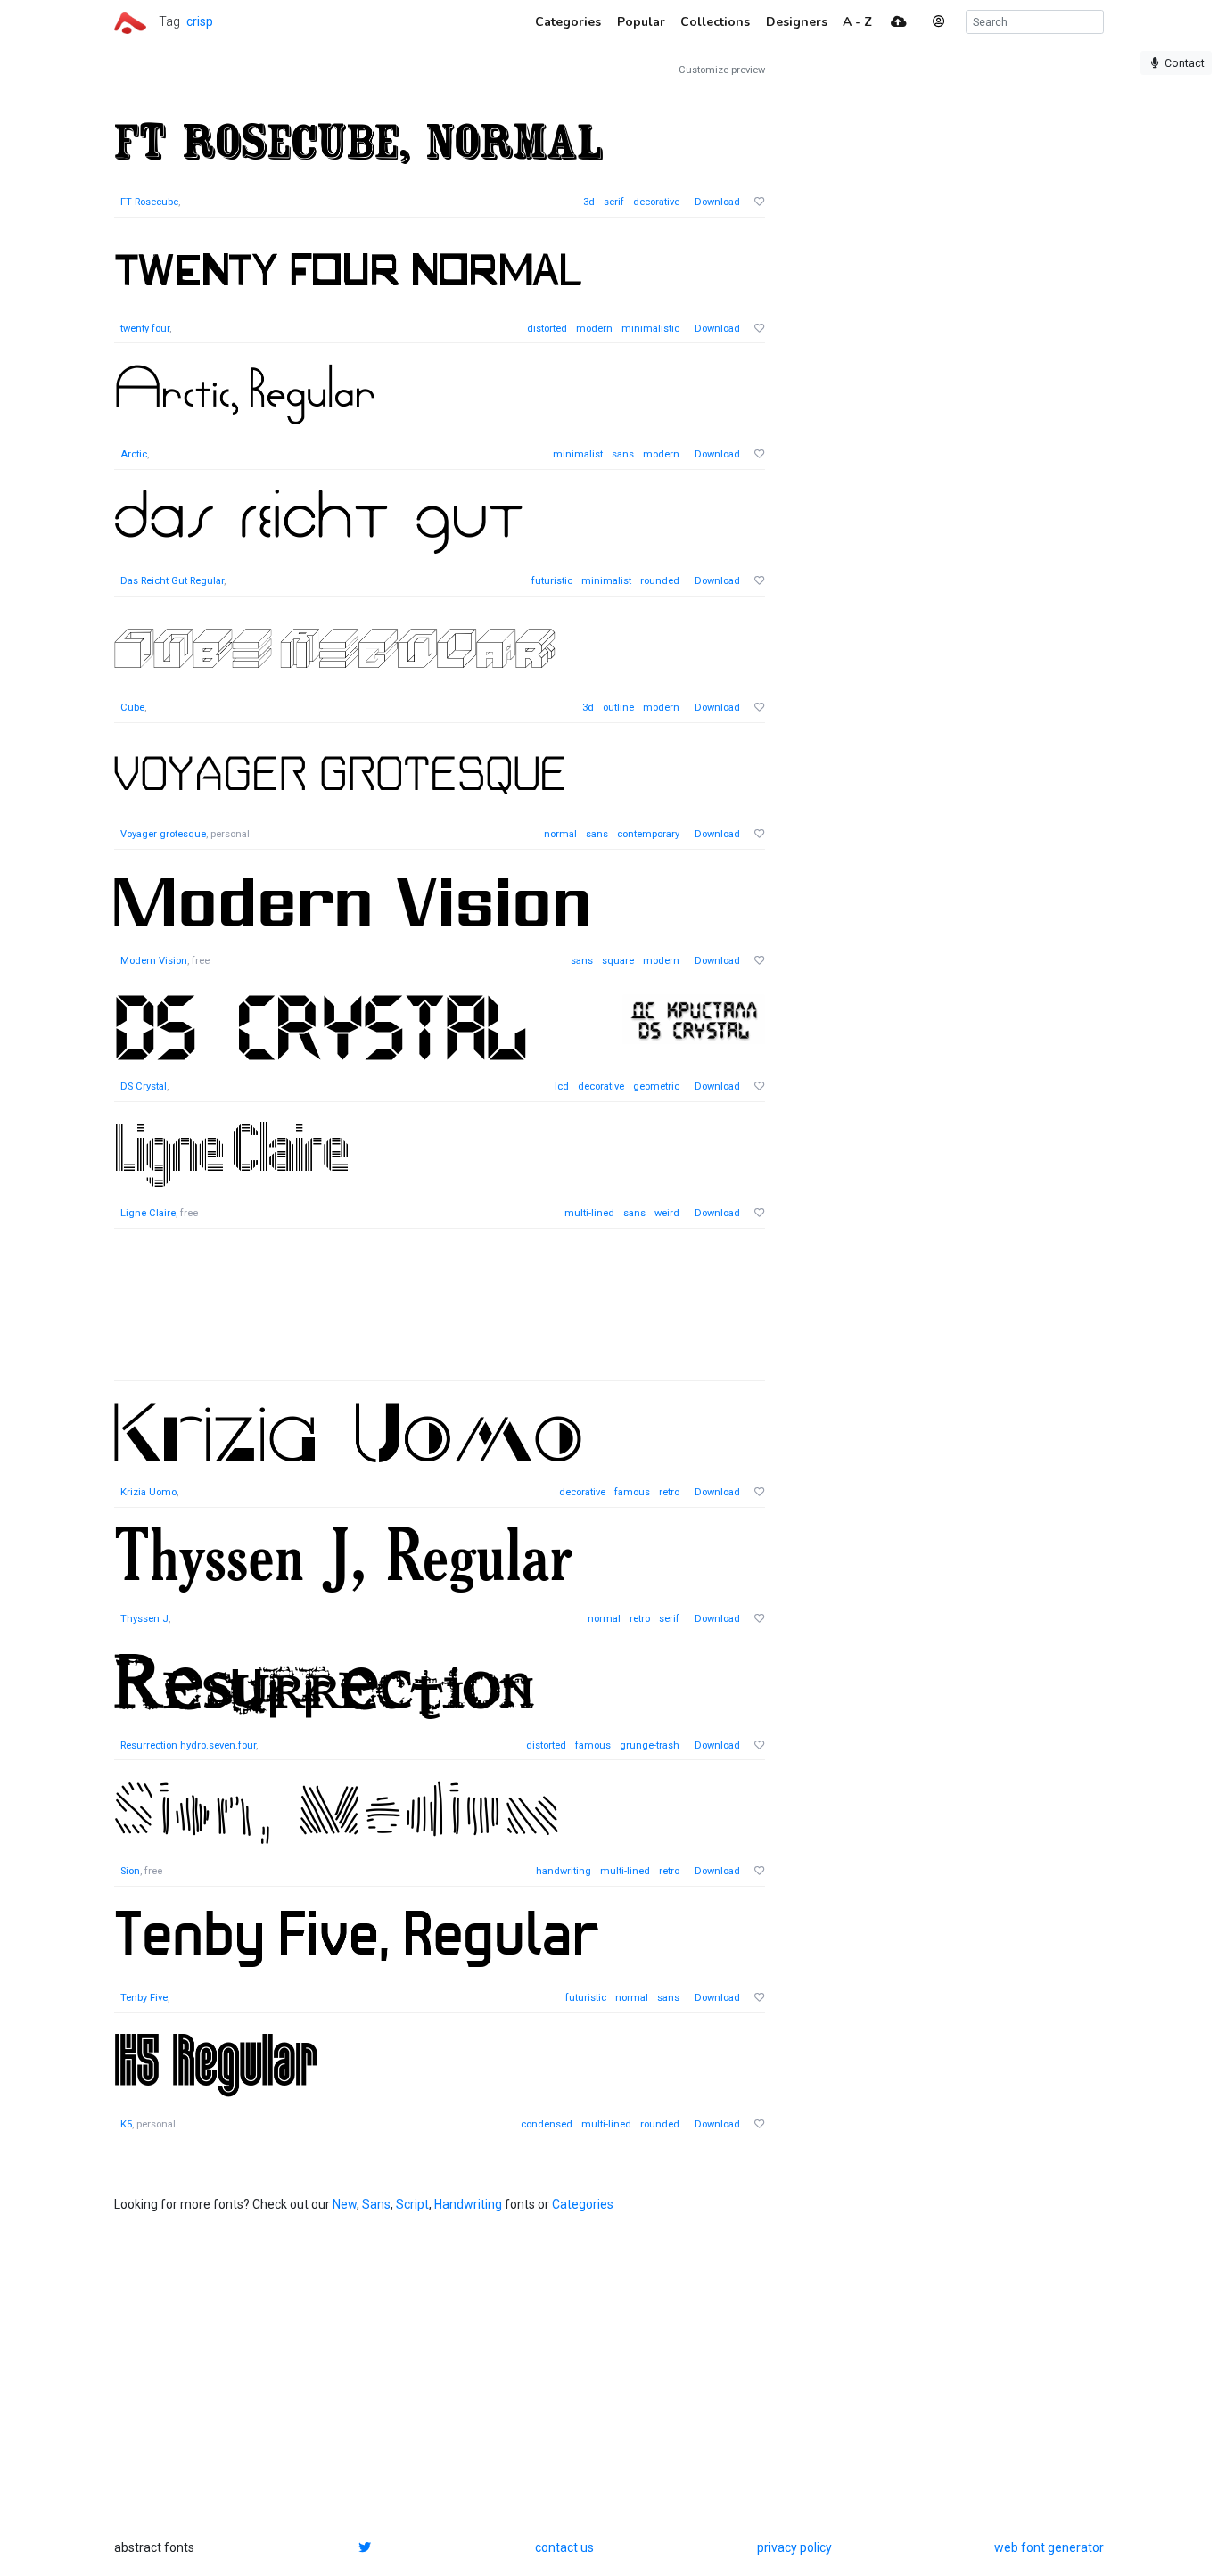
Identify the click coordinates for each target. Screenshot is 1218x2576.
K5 (126, 2124)
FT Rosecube (149, 202)
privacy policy (794, 2547)
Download (717, 202)
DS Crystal (144, 1086)
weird (667, 1213)
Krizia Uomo (148, 1492)
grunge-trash (650, 1745)
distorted (547, 329)
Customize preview (722, 70)
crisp (200, 21)
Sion (130, 1871)
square (618, 961)
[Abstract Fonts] (130, 21)
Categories (583, 2204)
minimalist (578, 454)
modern (594, 329)
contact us (564, 2547)
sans (623, 454)
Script (412, 2204)
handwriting (564, 1871)
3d (589, 202)
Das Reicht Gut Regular (172, 581)
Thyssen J (144, 1619)
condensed (547, 2124)
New (345, 2204)
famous (632, 1492)
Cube (132, 708)
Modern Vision (154, 961)
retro (669, 1492)
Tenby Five (144, 1998)
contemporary (648, 834)
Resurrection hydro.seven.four (188, 1745)
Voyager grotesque (163, 834)
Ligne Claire (148, 1213)
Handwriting (468, 2204)
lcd (562, 1086)
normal (560, 834)
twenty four (145, 329)
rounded (660, 581)
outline (618, 708)
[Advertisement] (440, 1314)
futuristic (552, 581)
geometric (656, 1086)
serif (614, 202)
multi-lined (589, 1213)
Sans (376, 2204)
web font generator (1049, 2547)
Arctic (134, 454)
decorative (656, 202)
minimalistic (650, 329)
